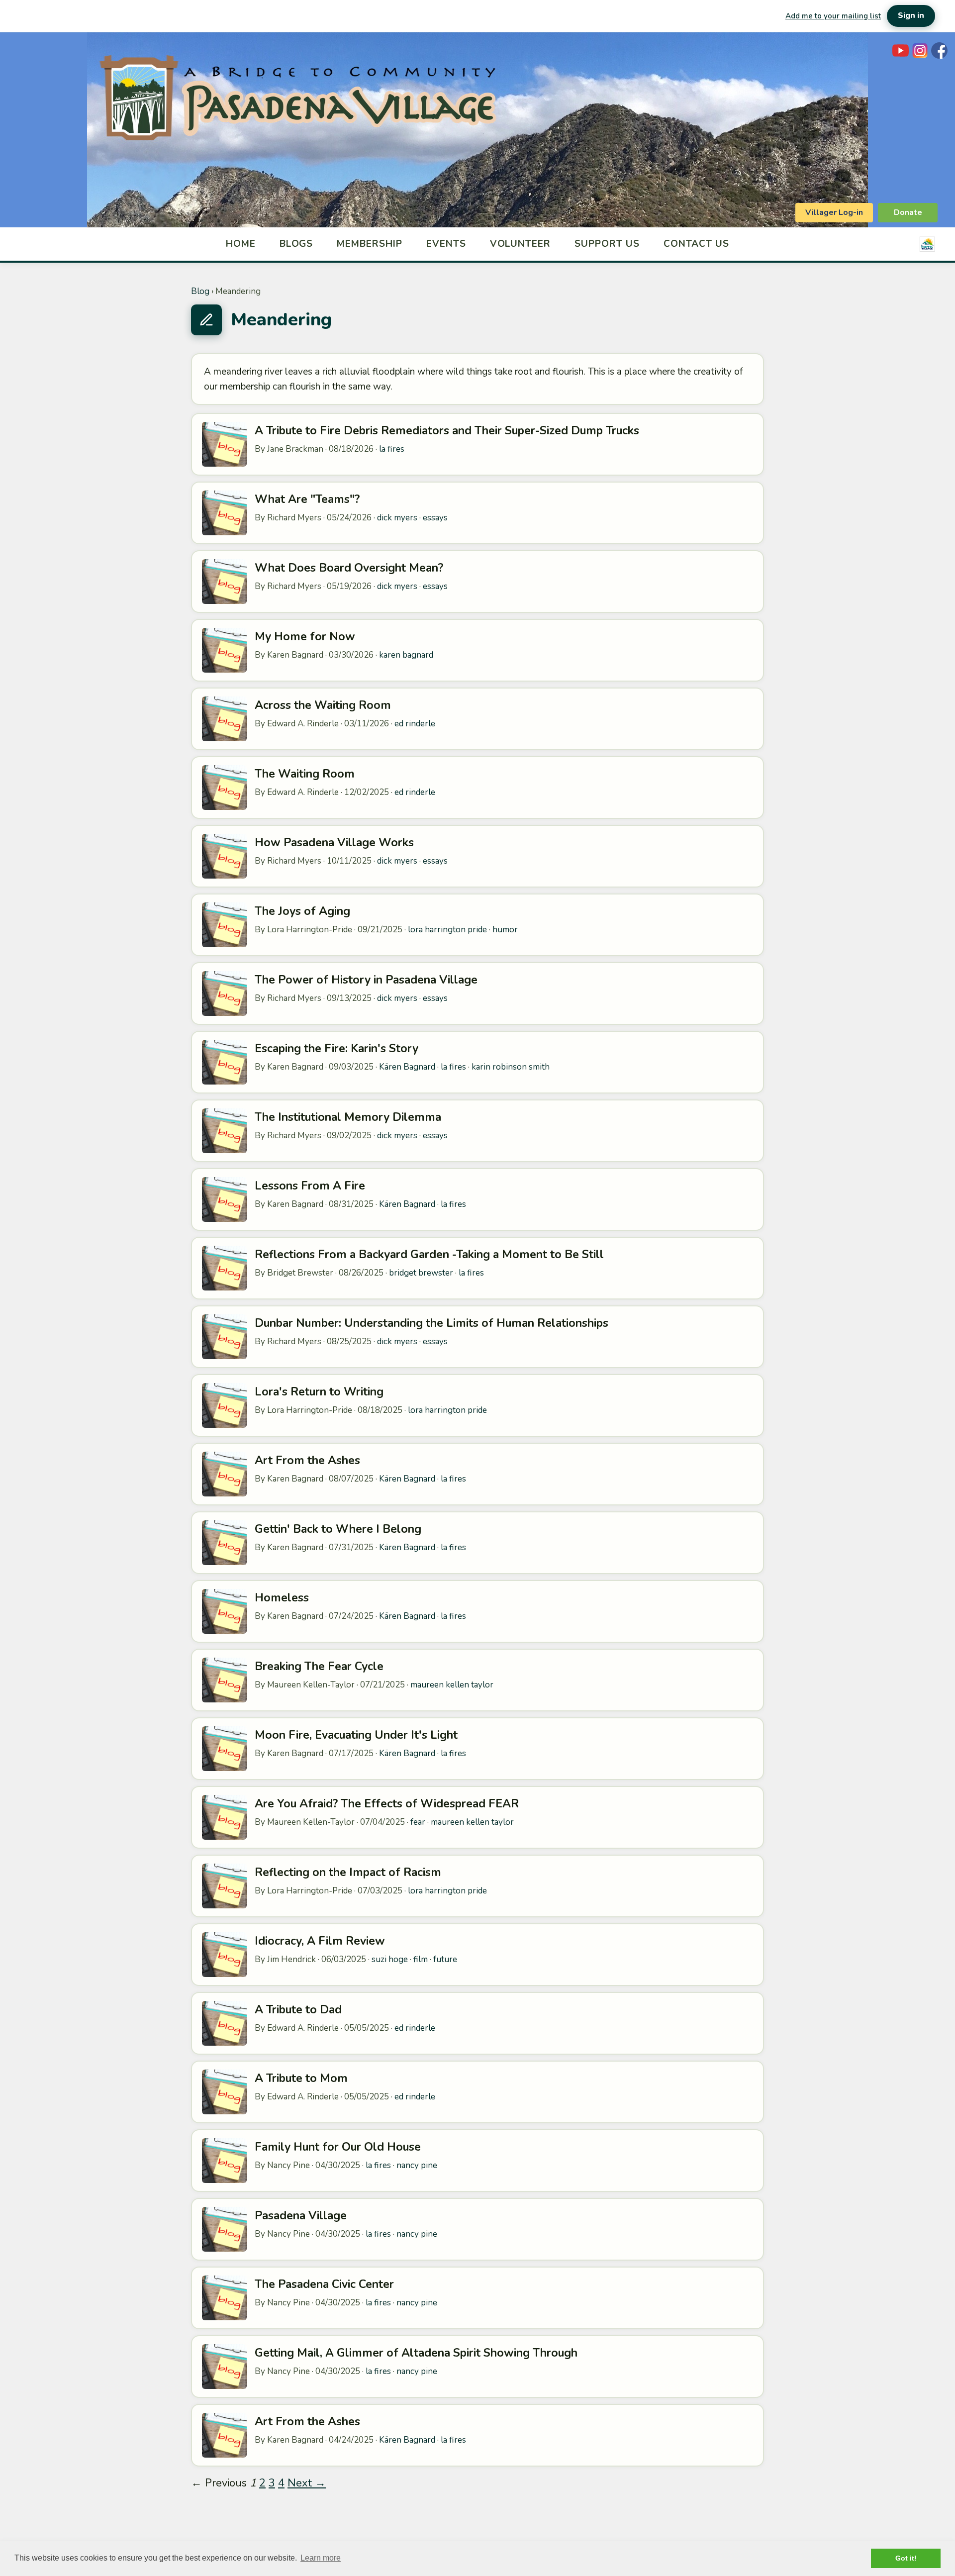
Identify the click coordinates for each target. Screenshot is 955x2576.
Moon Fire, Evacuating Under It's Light (356, 1735)
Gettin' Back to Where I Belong (338, 1529)
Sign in (911, 15)
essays (435, 518)
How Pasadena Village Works (334, 842)
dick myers (397, 518)
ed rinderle (415, 724)
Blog (200, 291)
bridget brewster (421, 1273)
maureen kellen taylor (452, 1685)
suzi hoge (390, 1959)
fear (418, 1822)
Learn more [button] (321, 2558)
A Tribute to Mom (301, 2078)
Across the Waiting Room (323, 705)
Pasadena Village (301, 2216)
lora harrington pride (447, 930)
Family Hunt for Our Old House (338, 2147)
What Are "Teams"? (307, 499)
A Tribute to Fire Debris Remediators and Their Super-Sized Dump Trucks (447, 431)
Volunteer (521, 244)
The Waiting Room (305, 774)
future (445, 1959)
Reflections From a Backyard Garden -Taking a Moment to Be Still (429, 1254)
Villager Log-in (834, 212)
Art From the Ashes (307, 1460)
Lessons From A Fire (310, 1186)
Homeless (282, 1598)
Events (446, 244)
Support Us (607, 244)
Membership (370, 244)
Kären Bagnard (407, 1067)
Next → (307, 2483)
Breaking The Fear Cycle (319, 1666)
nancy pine (417, 2165)
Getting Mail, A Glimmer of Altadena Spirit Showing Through (416, 2353)
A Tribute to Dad (298, 2010)
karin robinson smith (511, 1067)
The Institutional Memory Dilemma (348, 1117)
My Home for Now (305, 637)
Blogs (296, 244)
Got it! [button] (906, 2558)
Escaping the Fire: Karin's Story (336, 1048)
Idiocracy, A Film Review (320, 1941)
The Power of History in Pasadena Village (366, 980)
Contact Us (697, 244)
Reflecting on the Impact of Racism (348, 1872)
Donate (908, 212)
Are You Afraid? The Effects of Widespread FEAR (387, 1804)
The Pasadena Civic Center (324, 2284)
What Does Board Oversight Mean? (349, 568)
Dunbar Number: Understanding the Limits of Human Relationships (431, 1323)
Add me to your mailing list (833, 16)
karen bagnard (406, 655)
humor (505, 930)
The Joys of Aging (302, 911)
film (421, 1959)
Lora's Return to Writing (319, 1392)
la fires (392, 449)
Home (241, 244)
